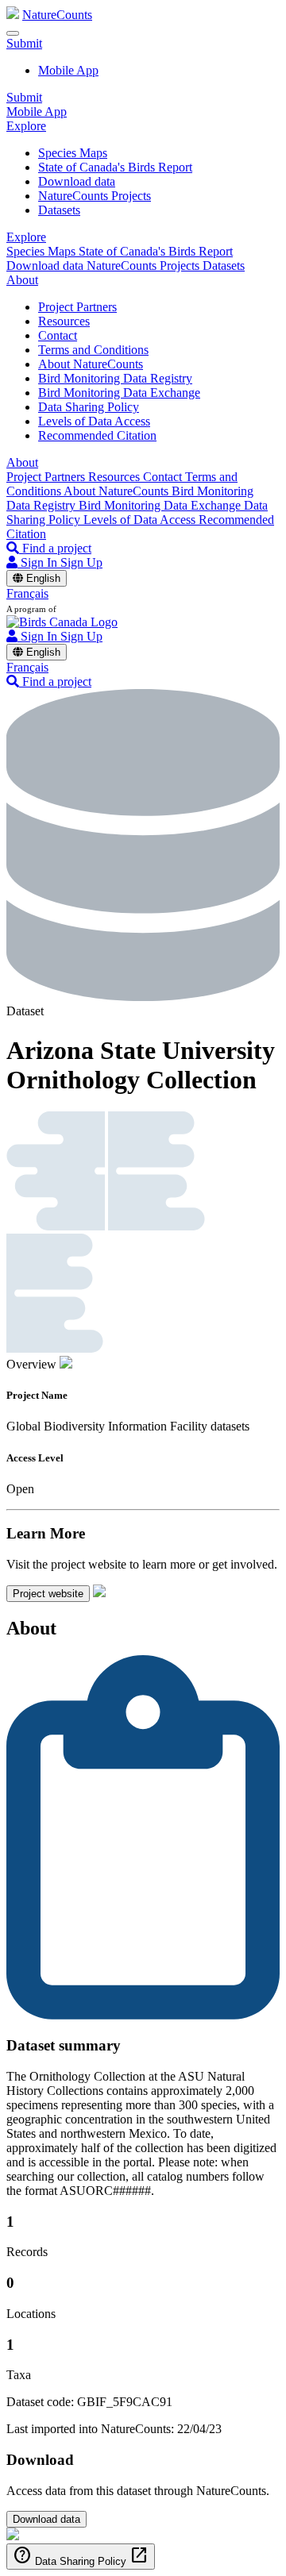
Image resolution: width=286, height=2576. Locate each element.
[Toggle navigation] (13, 33)
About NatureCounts (91, 364)
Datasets (59, 210)
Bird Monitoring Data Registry (115, 378)
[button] (24, 43)
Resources (64, 321)
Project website (48, 1594)
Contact (58, 335)
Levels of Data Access (94, 421)
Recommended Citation (97, 435)
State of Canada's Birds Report (115, 167)
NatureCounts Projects (95, 196)
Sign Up (81, 562)
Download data (77, 181)
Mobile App (68, 70)
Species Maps (73, 153)
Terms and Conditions (93, 350)
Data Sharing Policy (89, 407)
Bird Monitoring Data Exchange (119, 393)
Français (27, 593)
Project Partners (77, 307)
